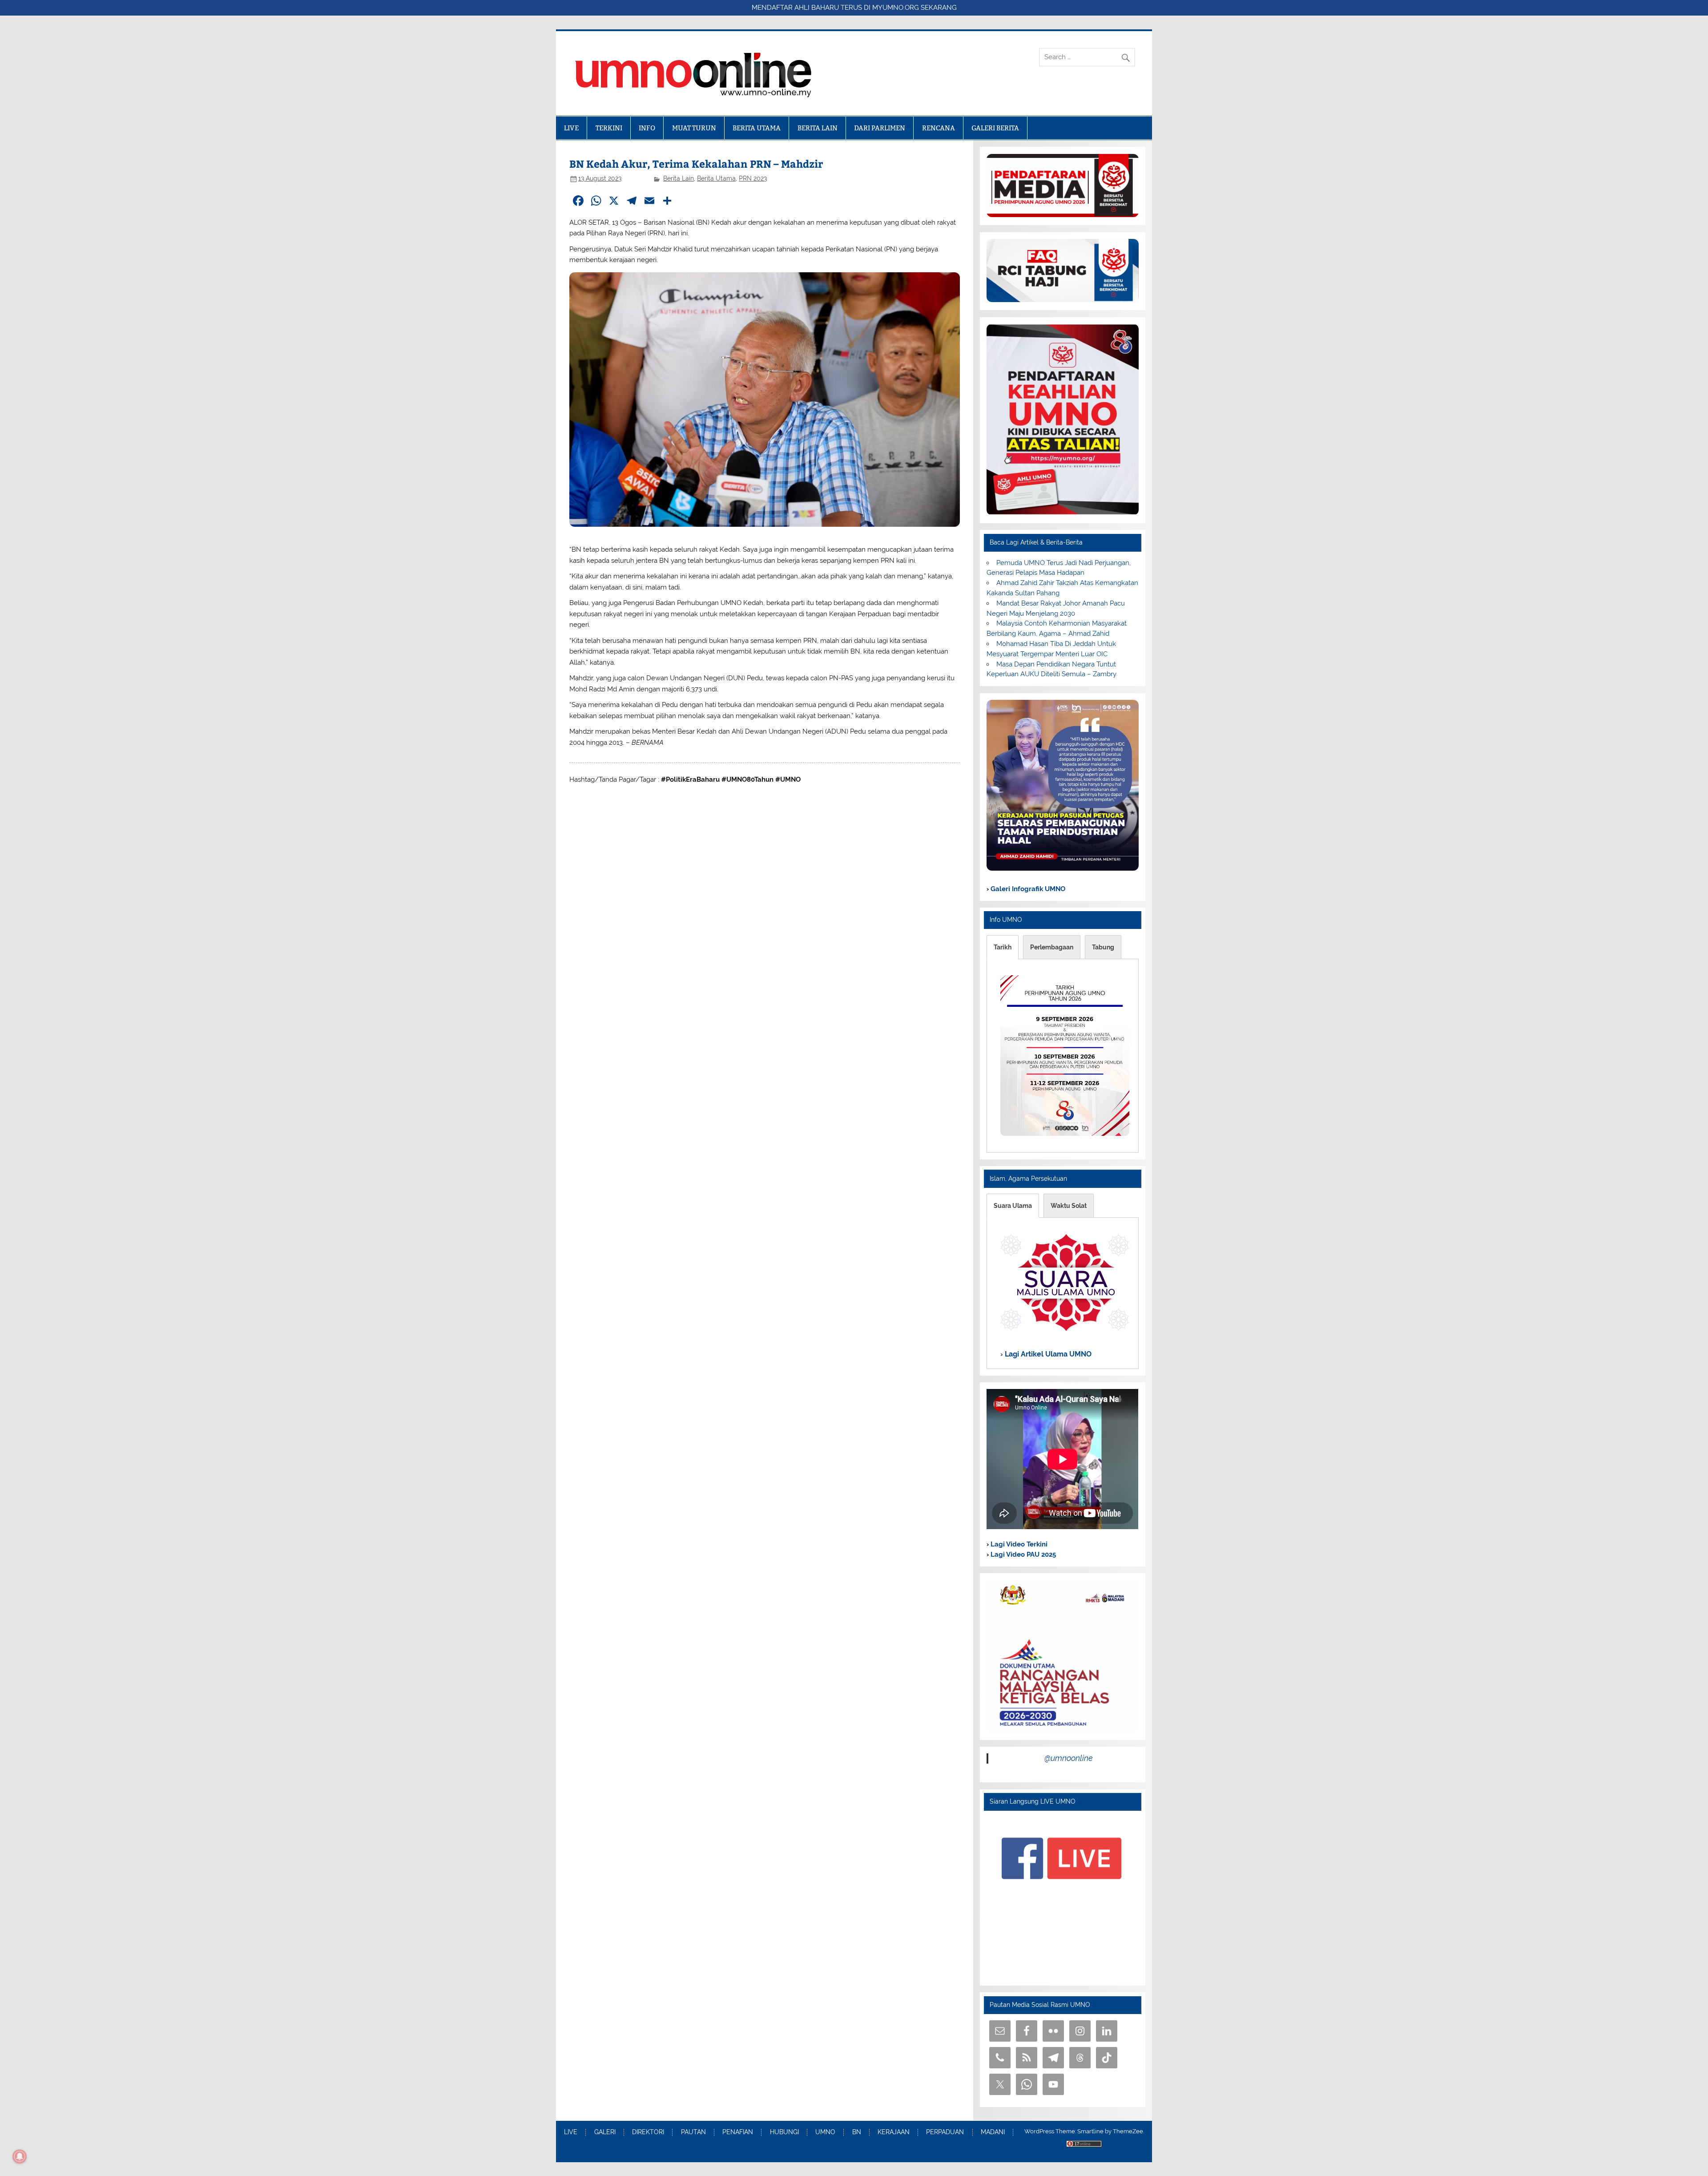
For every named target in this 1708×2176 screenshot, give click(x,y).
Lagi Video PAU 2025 (1022, 1554)
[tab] (1003, 947)
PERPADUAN (945, 2132)
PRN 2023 (753, 178)
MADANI (993, 2132)
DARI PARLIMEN (880, 128)
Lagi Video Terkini (1018, 1544)
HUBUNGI (784, 2132)
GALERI (605, 2132)
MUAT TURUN (694, 128)
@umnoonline (1069, 1758)
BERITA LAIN (818, 128)
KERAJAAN (894, 2132)
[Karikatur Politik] (1062, 868)
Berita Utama (716, 178)
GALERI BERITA (995, 128)
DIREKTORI (648, 2132)
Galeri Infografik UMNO (1027, 889)
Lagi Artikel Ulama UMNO (1047, 1354)
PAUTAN (693, 2132)
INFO (647, 128)
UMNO (825, 2132)
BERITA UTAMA (757, 128)
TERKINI (609, 128)
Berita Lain (679, 178)
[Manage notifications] (20, 2156)
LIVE (571, 128)
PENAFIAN (738, 2132)
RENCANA (939, 128)
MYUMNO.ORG (896, 8)
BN (857, 2132)
